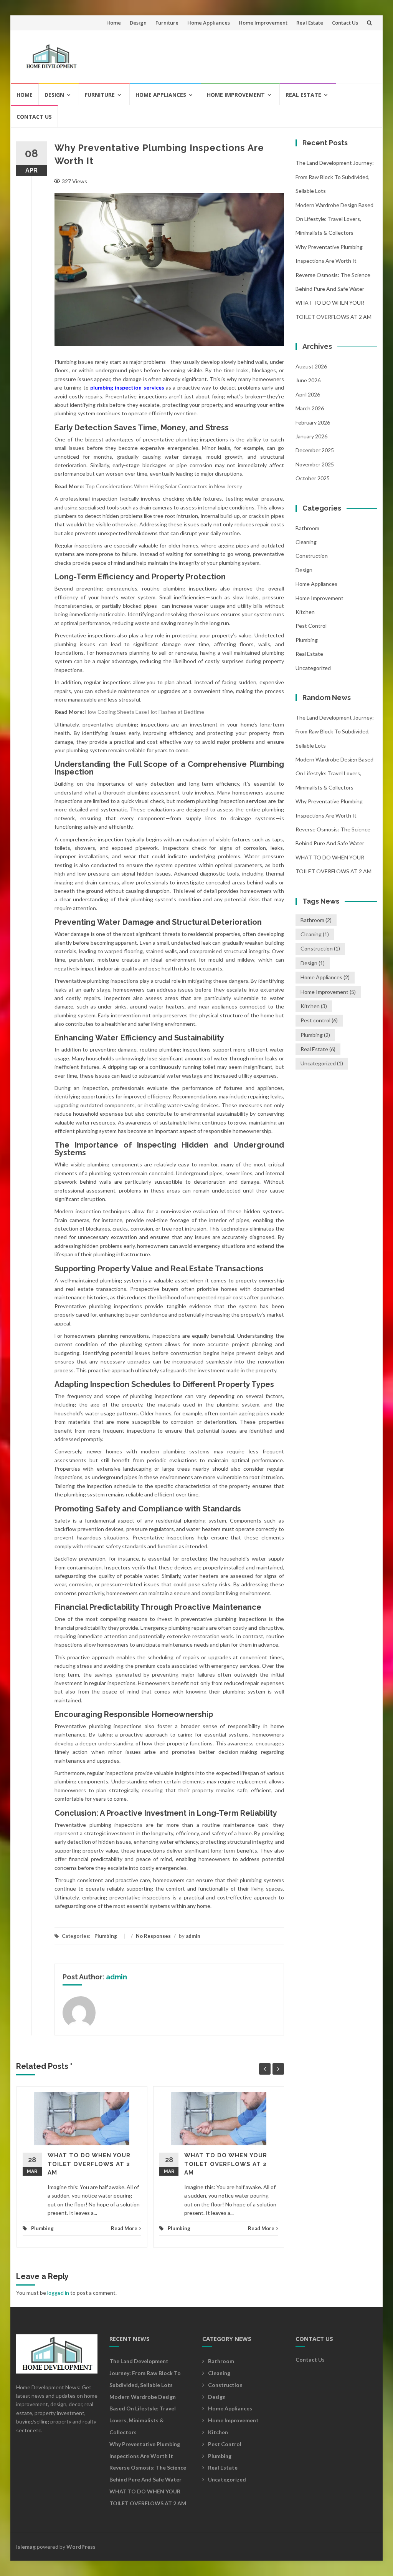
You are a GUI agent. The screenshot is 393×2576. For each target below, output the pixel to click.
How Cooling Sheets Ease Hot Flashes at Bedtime (145, 712)
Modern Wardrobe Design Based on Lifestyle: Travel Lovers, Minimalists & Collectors (334, 219)
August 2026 (311, 366)
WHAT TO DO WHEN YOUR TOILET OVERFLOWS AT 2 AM (89, 2164)
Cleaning (306, 542)
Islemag (26, 2547)
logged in (58, 2293)
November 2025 (315, 464)
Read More (124, 2228)
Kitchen (305, 612)
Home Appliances (209, 23)
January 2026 (311, 436)
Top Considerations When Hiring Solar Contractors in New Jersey (164, 486)
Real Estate (310, 23)
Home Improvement (263, 23)
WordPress (81, 2547)
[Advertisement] (231, 53)
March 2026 (310, 408)
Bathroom (307, 528)
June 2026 (308, 380)
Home (114, 23)
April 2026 (308, 394)
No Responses (153, 1936)
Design (138, 23)
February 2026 (313, 422)
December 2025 (315, 450)
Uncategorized (313, 668)
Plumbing (106, 1936)
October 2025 (313, 478)
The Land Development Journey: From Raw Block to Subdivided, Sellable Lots (335, 177)
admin (193, 1936)
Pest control (311, 626)
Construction (312, 556)
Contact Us (345, 23)
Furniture (167, 23)
